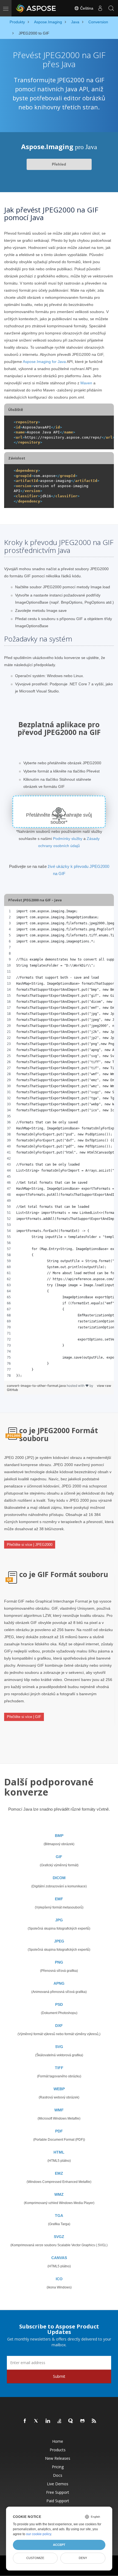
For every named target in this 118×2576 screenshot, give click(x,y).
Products (58, 2450)
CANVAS (59, 2258)
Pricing (58, 2467)
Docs (58, 2475)
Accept (59, 2545)
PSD (59, 2004)
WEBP (59, 2089)
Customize (35, 2558)
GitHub (12, 1390)
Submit (59, 2376)
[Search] (111, 8)
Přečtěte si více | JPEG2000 (30, 1545)
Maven (86, 383)
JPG (59, 1920)
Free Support (58, 2492)
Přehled (59, 164)
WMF (59, 2110)
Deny (83, 2558)
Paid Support (58, 2501)
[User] (100, 8)
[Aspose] (36, 8)
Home (58, 2441)
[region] (59, 1143)
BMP (59, 1836)
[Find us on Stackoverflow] (60, 2421)
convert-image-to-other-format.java (37, 1386)
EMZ (59, 2173)
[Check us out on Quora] (71, 2421)
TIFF (59, 2068)
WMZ (59, 2194)
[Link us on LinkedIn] (48, 2421)
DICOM (59, 1878)
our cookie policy (39, 2534)
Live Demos (58, 2484)
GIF (59, 1857)
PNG (59, 1962)
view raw (104, 1386)
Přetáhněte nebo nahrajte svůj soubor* (59, 819)
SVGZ (59, 2237)
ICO (59, 2279)
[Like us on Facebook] (25, 2421)
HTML (59, 2152)
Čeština (86, 8)
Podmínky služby (68, 839)
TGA (59, 2216)
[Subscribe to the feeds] (94, 2421)
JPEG (59, 1941)
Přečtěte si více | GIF (24, 1717)
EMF (59, 1899)
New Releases (58, 2458)
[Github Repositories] (83, 2421)
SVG (59, 2047)
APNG (59, 1983)
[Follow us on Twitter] (36, 2421)
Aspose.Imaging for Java (44, 362)
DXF (59, 2026)
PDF (59, 2131)
